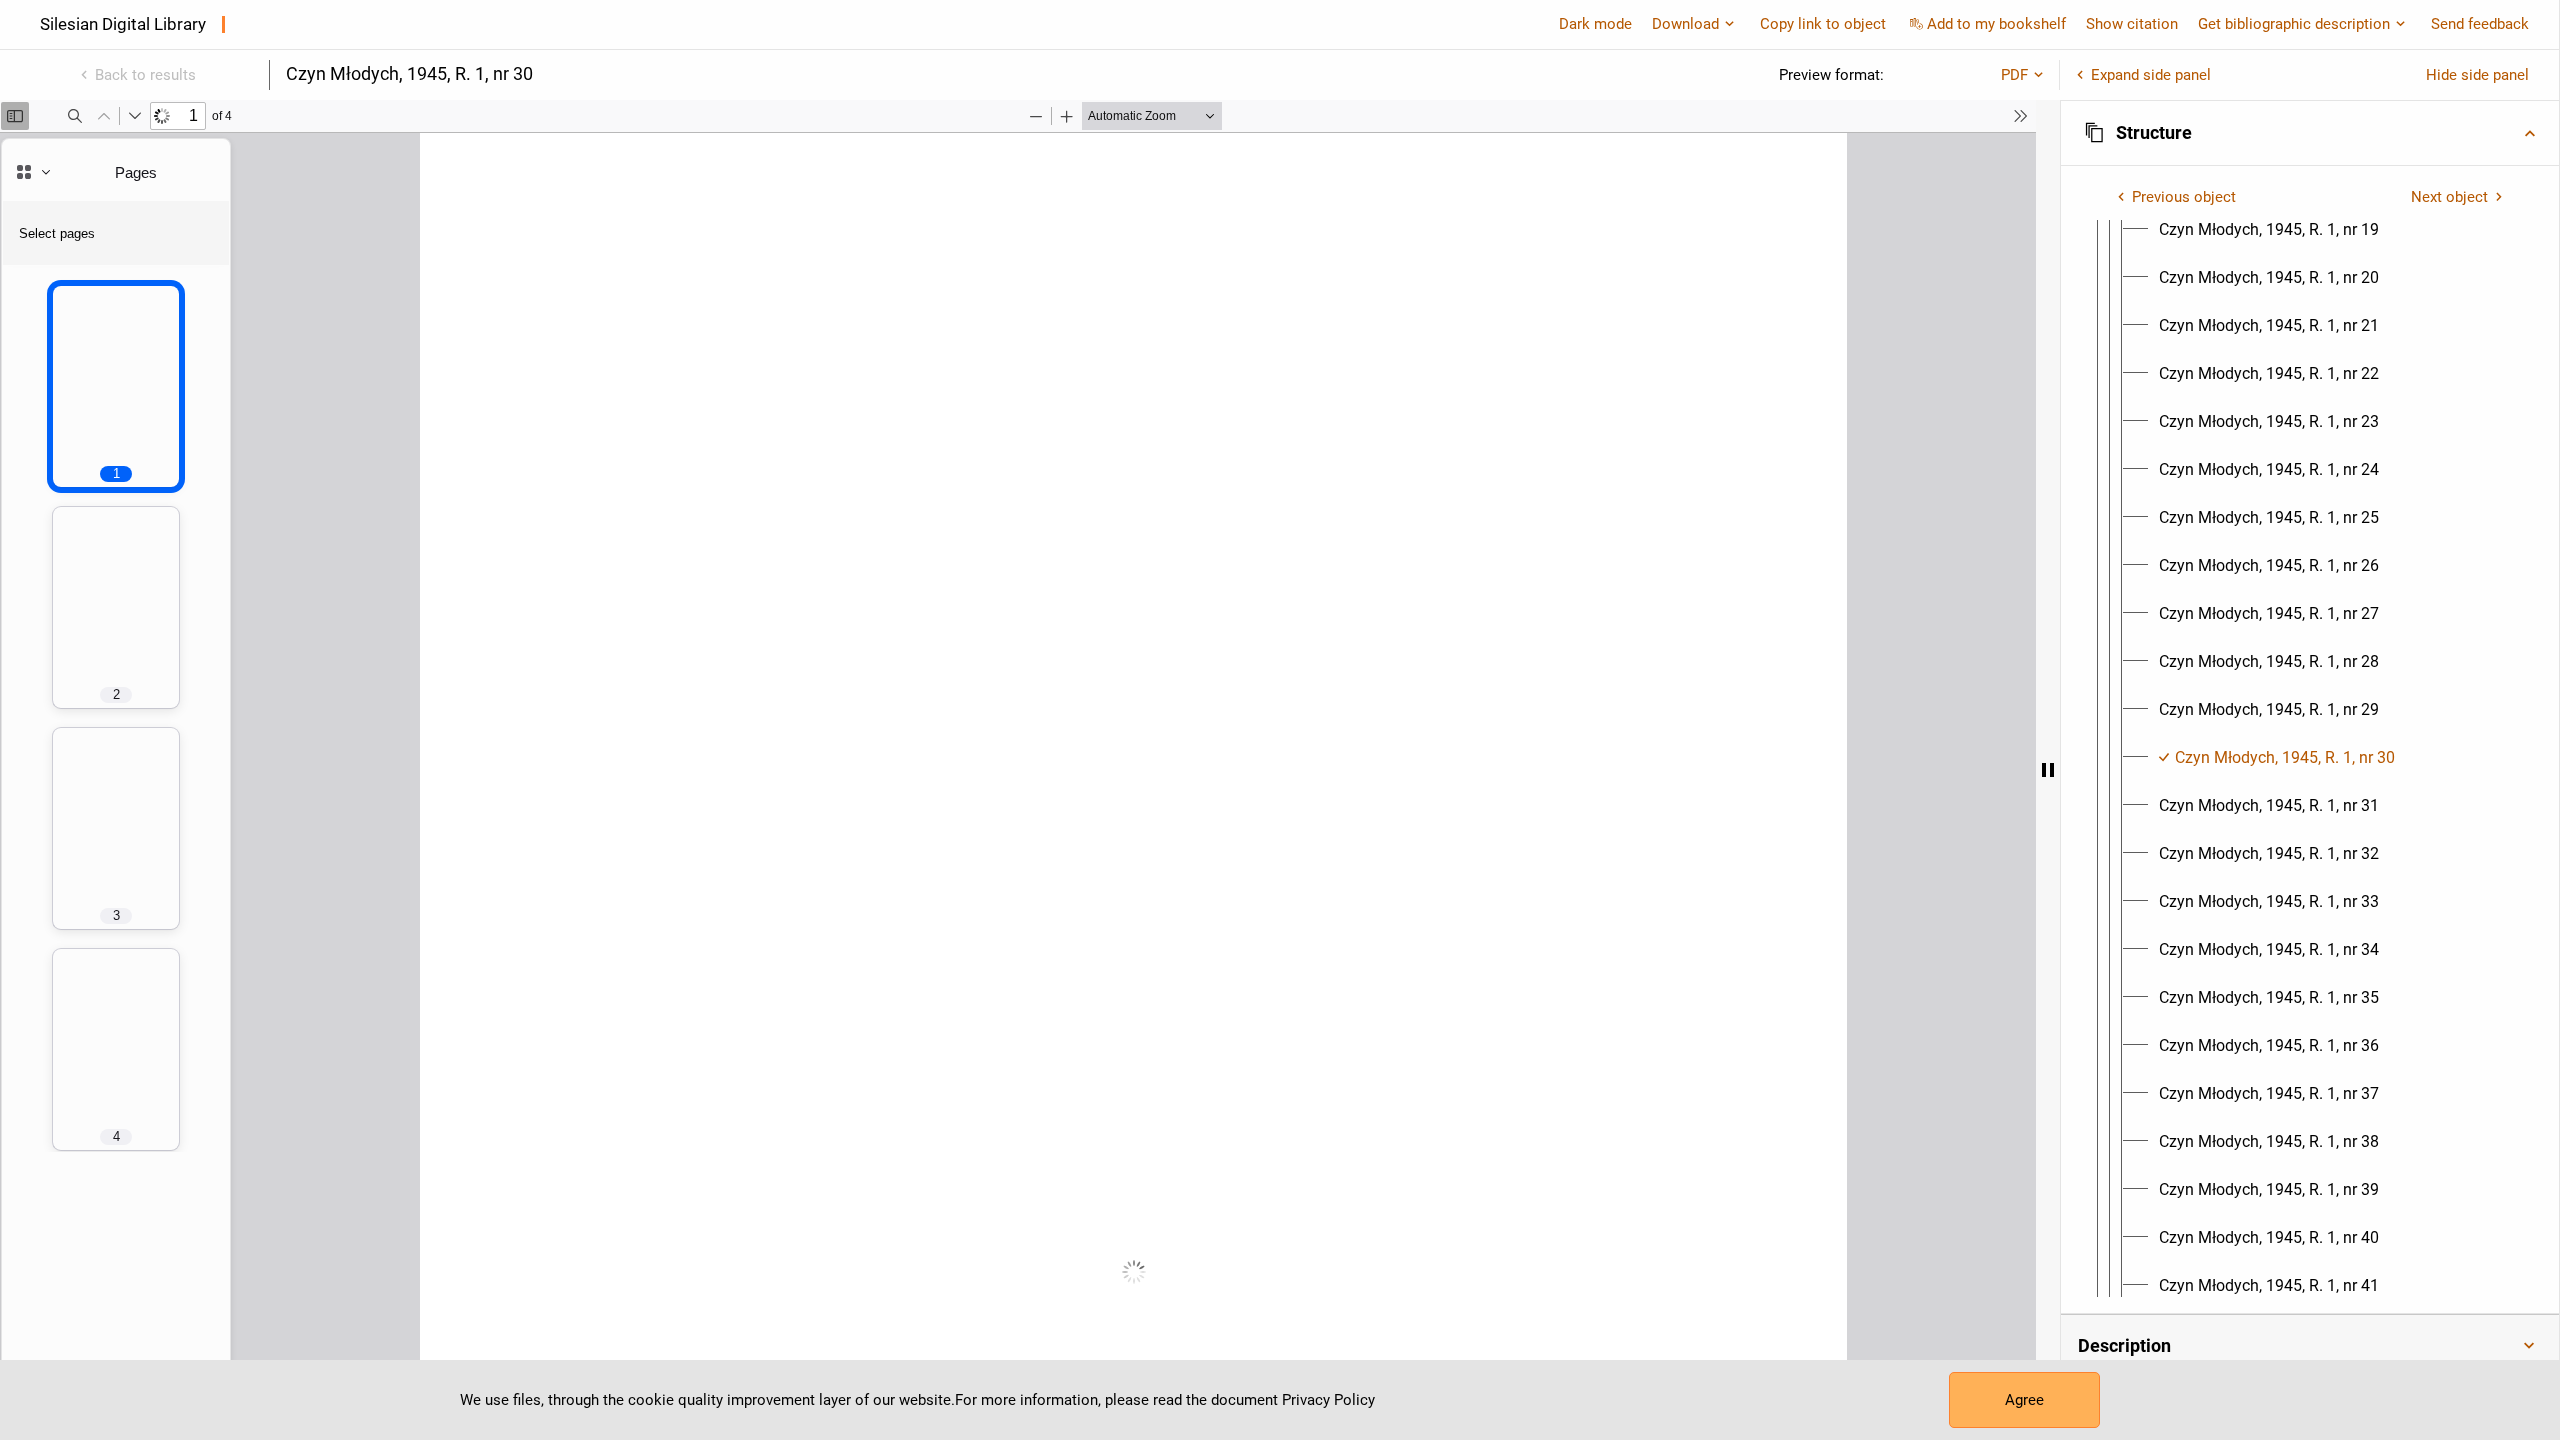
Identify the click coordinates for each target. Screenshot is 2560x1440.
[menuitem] (2269, 230)
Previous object (2184, 197)
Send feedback (2480, 24)
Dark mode (1595, 24)
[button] (2310, 133)
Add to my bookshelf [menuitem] (1996, 24)
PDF (2014, 75)
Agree (2024, 1400)
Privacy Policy (1328, 1400)
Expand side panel (2151, 75)
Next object (2449, 197)
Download (1685, 24)
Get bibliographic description (2294, 24)
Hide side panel (2477, 75)
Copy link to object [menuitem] (1823, 24)
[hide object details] (2048, 770)
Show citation (2132, 24)
